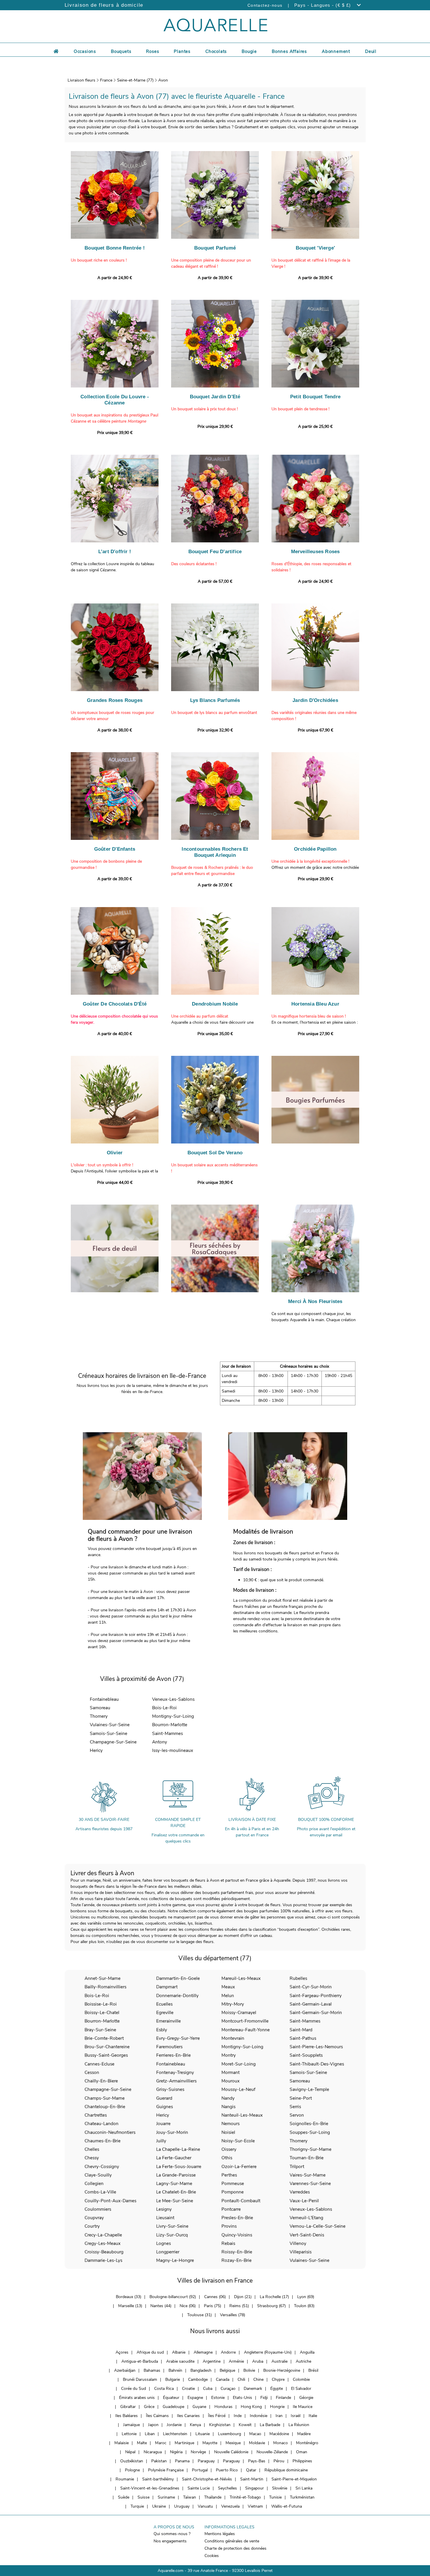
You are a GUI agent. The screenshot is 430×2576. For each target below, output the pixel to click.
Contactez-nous (265, 5)
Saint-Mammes (167, 1733)
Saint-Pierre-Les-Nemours (316, 2047)
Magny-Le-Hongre (175, 2260)
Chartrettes (96, 2115)
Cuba (208, 2389)
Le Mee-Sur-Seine (175, 2201)
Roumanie (125, 2479)
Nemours (231, 2123)
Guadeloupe (173, 2407)
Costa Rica (164, 2389)
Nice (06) (188, 2306)
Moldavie (257, 2443)
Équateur (171, 2398)
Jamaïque (131, 2425)
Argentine (212, 2361)
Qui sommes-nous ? (172, 2534)
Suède (124, 2497)
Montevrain (233, 2038)
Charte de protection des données (235, 2548)
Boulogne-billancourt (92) (173, 2297)
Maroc (161, 2443)
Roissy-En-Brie (237, 2252)
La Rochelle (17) (274, 2297)
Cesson (92, 2072)
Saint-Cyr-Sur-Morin (311, 1987)
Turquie (137, 2506)
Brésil (313, 2370)
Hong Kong (251, 2407)
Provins (229, 2226)
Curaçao (228, 2389)
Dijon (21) (243, 2297)
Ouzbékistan (132, 2461)
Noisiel (228, 2132)
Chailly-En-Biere (101, 2081)
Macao (255, 2434)
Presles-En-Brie (237, 2218)
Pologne (132, 2470)
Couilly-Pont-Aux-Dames (110, 2201)
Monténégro (307, 2443)
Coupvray (94, 2218)
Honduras (223, 2407)
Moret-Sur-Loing (239, 2064)
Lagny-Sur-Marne (174, 2183)
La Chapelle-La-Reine (178, 2149)
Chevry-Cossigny (102, 2166)
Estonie (218, 2398)
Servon (297, 2115)
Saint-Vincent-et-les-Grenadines (150, 2488)
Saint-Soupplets (306, 2055)
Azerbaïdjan (125, 2370)
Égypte (277, 2389)
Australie (279, 2361)
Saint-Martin (252, 2479)
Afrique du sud (150, 2352)
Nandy (228, 2098)
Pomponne (233, 2192)
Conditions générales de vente (232, 2541)
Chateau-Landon (102, 2123)
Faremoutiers (169, 2047)
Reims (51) (239, 2306)
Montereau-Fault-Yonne (246, 2030)
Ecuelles (164, 2004)
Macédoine (279, 2434)
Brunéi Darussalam (140, 2379)
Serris (295, 2107)
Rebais (228, 2243)
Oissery (229, 2149)
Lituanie (203, 2434)
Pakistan (159, 2461)
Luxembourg (229, 2434)
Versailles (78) (233, 2315)
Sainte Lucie (199, 2488)
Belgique (227, 2370)
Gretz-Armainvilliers (176, 2081)
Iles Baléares (127, 2416)
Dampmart (167, 1987)
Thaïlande (213, 2497)
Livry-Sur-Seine (172, 2226)
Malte (142, 2443)
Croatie (188, 2389)
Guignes (165, 2107)
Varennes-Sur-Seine (310, 2183)
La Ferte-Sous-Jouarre (179, 2166)
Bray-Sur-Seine (100, 2030)
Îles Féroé (217, 2416)
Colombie (301, 2379)
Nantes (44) (161, 2306)
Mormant (231, 2072)
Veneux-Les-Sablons (173, 1699)
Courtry (92, 2226)
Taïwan (190, 2497)
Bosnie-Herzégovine (282, 2370)
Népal (130, 2452)
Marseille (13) (130, 2306)
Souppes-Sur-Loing (310, 2132)
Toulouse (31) (199, 2315)
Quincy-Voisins (237, 2235)
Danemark (253, 2389)
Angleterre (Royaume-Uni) (268, 2352)
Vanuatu (205, 2506)
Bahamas (152, 2370)
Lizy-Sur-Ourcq (172, 2235)
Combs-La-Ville (100, 2192)
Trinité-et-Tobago (245, 2497)
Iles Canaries (188, 2416)
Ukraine (159, 2506)
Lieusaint (165, 2218)
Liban (150, 2434)
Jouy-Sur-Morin (172, 2132)
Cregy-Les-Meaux (103, 2243)
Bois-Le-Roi (164, 1708)
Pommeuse (233, 2183)
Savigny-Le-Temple (309, 2089)
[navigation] (85, 51)
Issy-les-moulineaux (173, 1750)
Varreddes (300, 2192)
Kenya (195, 2425)
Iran (279, 2416)
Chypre (278, 2379)
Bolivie (249, 2370)
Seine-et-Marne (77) (135, 80)
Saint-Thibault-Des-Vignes (317, 2064)
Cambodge (198, 2379)
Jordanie (174, 2425)
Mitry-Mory (233, 2004)
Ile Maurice (303, 2407)
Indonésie (259, 2416)
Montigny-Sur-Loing (173, 1716)
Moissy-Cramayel (239, 2012)
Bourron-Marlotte (170, 1725)
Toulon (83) (304, 2306)
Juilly (161, 2141)
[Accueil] (56, 51)
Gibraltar (128, 2407)
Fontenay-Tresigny (175, 2072)
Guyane (199, 2407)
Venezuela (230, 2506)
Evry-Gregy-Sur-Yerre (178, 2038)
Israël (296, 2416)
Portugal (200, 2470)
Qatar (251, 2470)
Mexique (233, 2443)
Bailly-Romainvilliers (105, 1987)
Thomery (99, 1716)
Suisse (143, 2497)
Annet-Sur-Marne (103, 1978)
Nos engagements (170, 2541)
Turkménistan (302, 2497)
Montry (229, 2055)
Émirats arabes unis (137, 2398)
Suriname (166, 2497)
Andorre (228, 2352)
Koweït (245, 2425)
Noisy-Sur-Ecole (238, 2141)
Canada (223, 2379)
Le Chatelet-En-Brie (176, 2192)
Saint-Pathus (303, 2038)
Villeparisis (301, 2252)
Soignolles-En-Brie (309, 2123)
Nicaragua (153, 2452)
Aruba (258, 2361)
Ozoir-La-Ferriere (239, 2166)
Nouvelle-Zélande (272, 2452)
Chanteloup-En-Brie (105, 2107)
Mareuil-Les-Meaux (241, 1978)
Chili (241, 2379)
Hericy (96, 1750)
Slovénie (280, 2488)
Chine (258, 2379)
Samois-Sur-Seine (109, 1733)
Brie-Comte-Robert (104, 2038)
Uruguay (182, 2506)
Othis (227, 2158)
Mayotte (210, 2443)
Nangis (228, 2107)
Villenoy (298, 2243)
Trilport (297, 2166)
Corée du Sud (134, 2389)
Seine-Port (301, 2098)
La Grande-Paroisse (176, 2175)
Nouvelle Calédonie (231, 2452)
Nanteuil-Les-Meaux (242, 2115)
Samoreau (100, 1708)
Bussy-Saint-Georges (106, 2055)
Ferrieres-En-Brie (173, 2055)
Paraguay (206, 2461)
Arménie (236, 2361)
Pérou (279, 2461)
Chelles (92, 2149)
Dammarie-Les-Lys (103, 2260)
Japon (153, 2425)
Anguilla (307, 2352)
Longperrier (168, 2252)
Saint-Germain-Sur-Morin (316, 2012)
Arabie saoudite (180, 2361)
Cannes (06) (215, 2297)
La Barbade (270, 2425)
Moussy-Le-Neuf (238, 2089)
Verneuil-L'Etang (306, 2218)
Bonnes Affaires (289, 51)
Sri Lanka (304, 2488)
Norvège (198, 2452)
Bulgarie (173, 2379)
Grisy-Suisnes (170, 2089)
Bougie (249, 51)
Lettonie (129, 2434)
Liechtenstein (175, 2434)
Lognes (164, 2243)
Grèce (149, 2407)
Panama (182, 2461)
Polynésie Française (166, 2470)
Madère (304, 2434)
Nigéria (176, 2452)
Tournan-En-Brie (307, 2158)
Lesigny (164, 2209)
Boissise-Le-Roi (101, 2004)
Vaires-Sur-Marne (308, 2175)
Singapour (254, 2488)
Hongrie (277, 2407)
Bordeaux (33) (129, 2297)
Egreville (165, 2012)
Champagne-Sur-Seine (113, 1742)
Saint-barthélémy (158, 2479)
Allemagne (203, 2352)
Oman (302, 2452)
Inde (238, 2416)
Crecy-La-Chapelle (103, 2235)
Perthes (229, 2175)
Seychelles (227, 2488)
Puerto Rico (227, 2470)
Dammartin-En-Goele (178, 1978)
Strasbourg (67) (271, 2306)
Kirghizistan (220, 2425)
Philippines (302, 2461)
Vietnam (255, 2506)
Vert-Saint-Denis (307, 2235)
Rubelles (298, 1978)
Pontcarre (231, 2209)
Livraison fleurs (81, 80)
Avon (163, 80)
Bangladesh (201, 2370)
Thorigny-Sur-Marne (311, 2149)
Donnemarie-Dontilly (177, 1995)
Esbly (162, 2030)
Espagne (195, 2398)
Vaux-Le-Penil (304, 2201)
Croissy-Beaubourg (104, 2252)
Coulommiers (98, 2209)
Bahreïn (175, 2370)
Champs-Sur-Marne (105, 2098)
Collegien (94, 2183)
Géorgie (306, 2398)
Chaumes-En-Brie (103, 2141)
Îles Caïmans (157, 2416)
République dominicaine (286, 2470)
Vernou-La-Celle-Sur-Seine (318, 2226)
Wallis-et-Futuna (287, 2506)
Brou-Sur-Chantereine (107, 2047)
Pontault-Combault (241, 2201)
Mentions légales (220, 2534)
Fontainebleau (104, 1699)
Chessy (92, 2158)
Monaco (281, 2443)
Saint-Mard (301, 2030)
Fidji (264, 2398)
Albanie (179, 2352)
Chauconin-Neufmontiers (110, 2132)
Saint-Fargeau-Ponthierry (316, 1995)
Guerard (164, 2098)
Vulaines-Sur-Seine (110, 1725)
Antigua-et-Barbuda (140, 2361)
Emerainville (168, 2021)
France (106, 80)
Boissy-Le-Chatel (102, 2012)
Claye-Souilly (98, 2175)
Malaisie (122, 2443)
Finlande (283, 2398)
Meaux (228, 1987)
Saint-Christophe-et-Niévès (207, 2479)
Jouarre (163, 2123)
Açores (122, 2352)
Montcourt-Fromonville (245, 2021)
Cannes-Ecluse (99, 2064)
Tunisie (275, 2497)
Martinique (184, 2443)
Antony (160, 1742)
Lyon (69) (306, 2297)
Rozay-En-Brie (236, 2260)
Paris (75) (213, 2306)
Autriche (303, 2361)
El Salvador (301, 2389)
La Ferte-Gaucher (174, 2158)
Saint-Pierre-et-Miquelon (294, 2479)
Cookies (212, 2556)
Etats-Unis (242, 2398)
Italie (313, 2416)
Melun (228, 1995)
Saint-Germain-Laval (311, 2004)
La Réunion (299, 2425)
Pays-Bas (257, 2461)
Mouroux (231, 2081)
